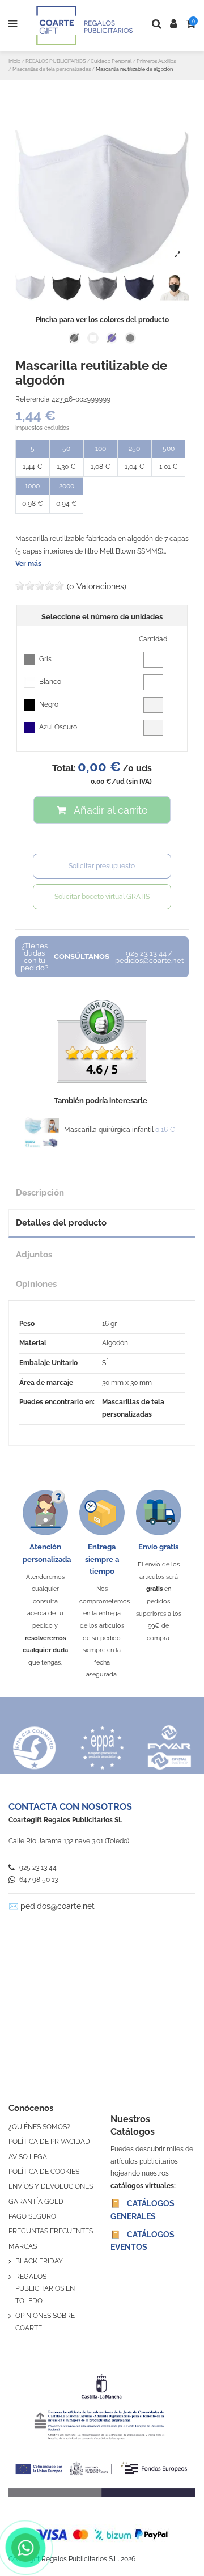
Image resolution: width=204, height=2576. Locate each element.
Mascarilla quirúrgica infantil (109, 1130)
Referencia (33, 399)
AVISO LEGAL (30, 2157)
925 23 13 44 (37, 1868)
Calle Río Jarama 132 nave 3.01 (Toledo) (69, 1841)
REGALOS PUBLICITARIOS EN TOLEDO (45, 2289)
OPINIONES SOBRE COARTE (45, 2322)
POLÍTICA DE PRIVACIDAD (49, 2142)
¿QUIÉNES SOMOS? (39, 2127)
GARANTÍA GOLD (36, 2202)
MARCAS (23, 2246)
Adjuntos (34, 1254)
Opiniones (36, 1284)
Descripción (40, 1192)
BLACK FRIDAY (39, 2261)
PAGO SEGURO (32, 2216)
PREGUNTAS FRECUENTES (51, 2231)
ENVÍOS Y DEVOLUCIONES (51, 2186)
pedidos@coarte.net (58, 1906)
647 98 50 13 (38, 1880)
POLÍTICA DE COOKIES (44, 2172)
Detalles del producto (61, 1222)
